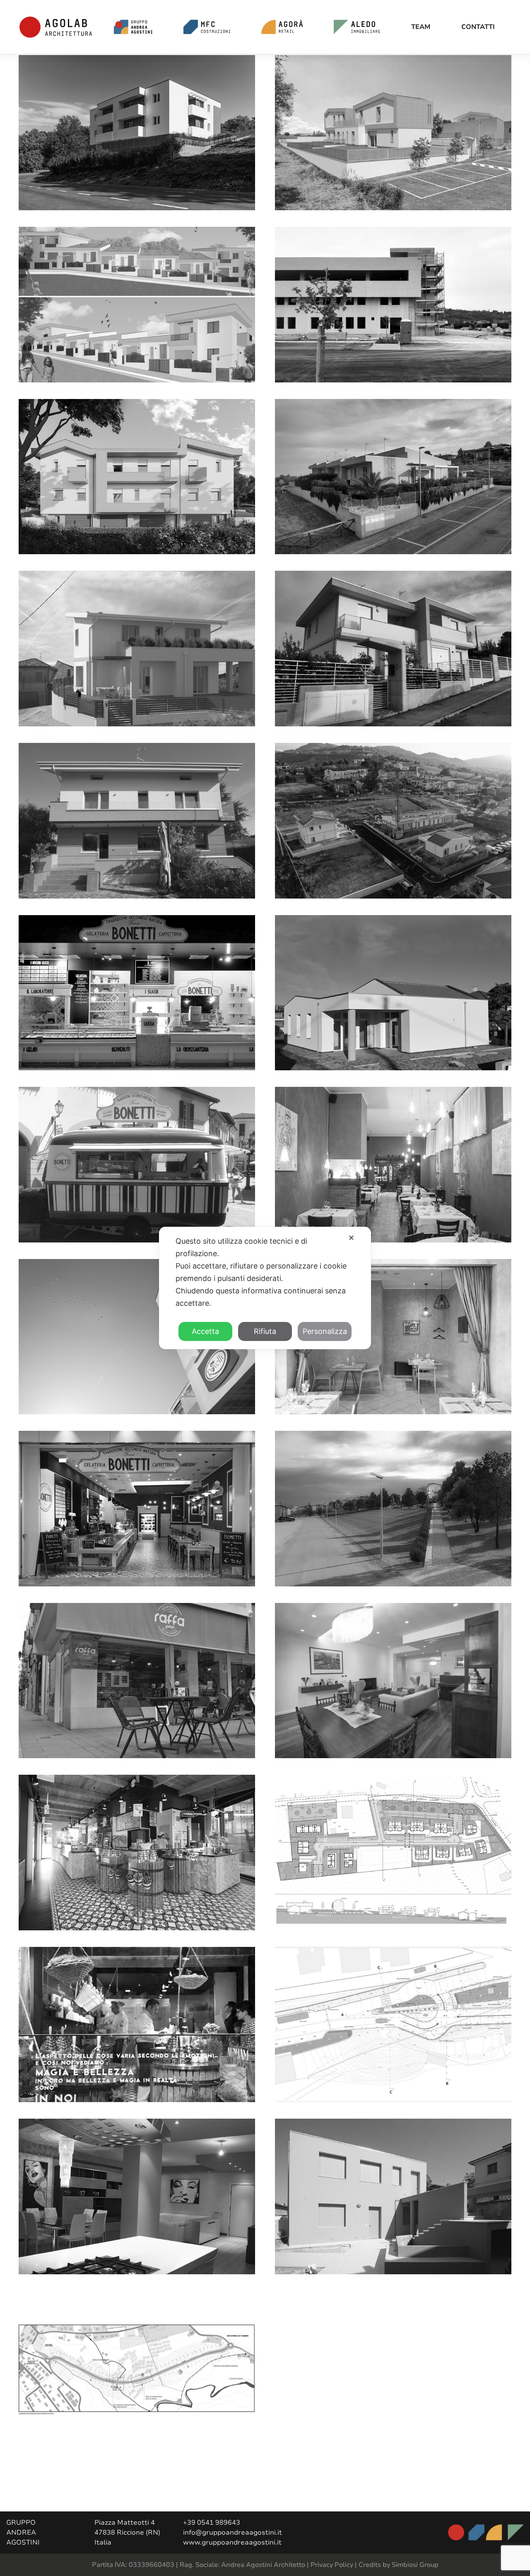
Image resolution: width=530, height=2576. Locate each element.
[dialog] (265, 1288)
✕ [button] (351, 1238)
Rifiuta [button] (265, 1331)
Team (421, 27)
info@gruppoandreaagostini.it (232, 2533)
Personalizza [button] (325, 1331)
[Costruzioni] (207, 27)
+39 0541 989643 (212, 2523)
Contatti (478, 27)
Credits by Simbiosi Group (399, 2565)
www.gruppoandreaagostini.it (232, 2542)
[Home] (133, 27)
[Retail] (282, 27)
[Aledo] (357, 27)
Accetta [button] (205, 1331)
